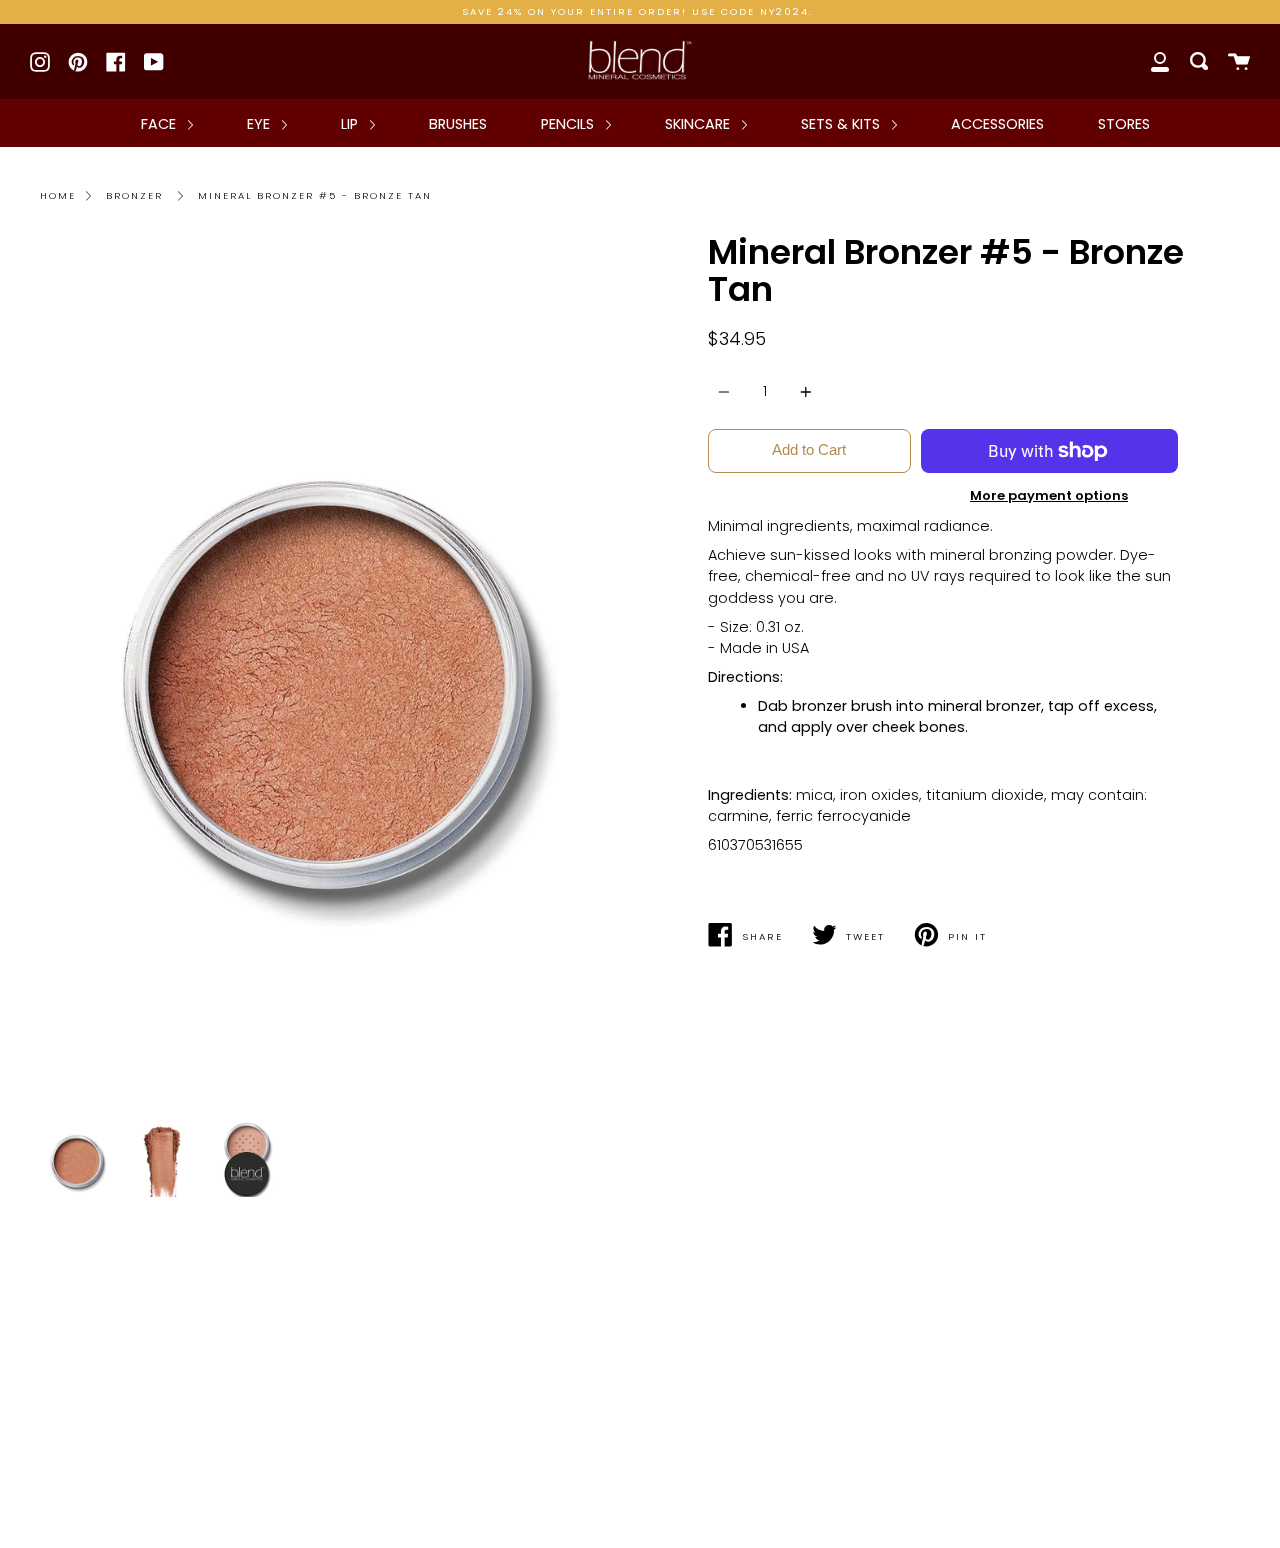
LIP (351, 124)
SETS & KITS (842, 124)
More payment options (1049, 495)
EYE (260, 124)
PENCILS (569, 124)
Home (58, 195)
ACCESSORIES (997, 124)
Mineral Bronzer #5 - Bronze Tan (315, 195)
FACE (160, 124)
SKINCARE (699, 124)
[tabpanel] (332, 673)
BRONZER (134, 195)
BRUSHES (458, 124)
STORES (1124, 124)
